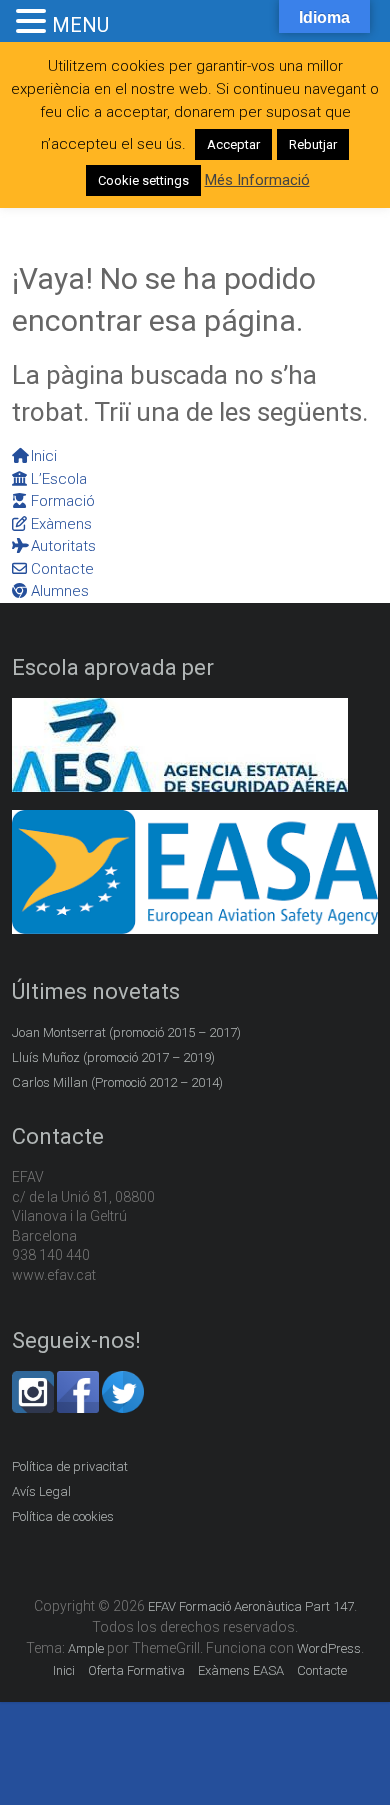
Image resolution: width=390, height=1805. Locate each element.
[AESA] (180, 708)
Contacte (322, 1670)
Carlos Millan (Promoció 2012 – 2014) (117, 1082)
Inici (64, 1670)
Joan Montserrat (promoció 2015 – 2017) (126, 1032)
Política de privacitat (70, 1466)
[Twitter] (123, 1381)
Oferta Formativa (136, 1670)
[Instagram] (33, 1381)
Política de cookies (63, 1516)
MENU (80, 25)
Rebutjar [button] (313, 144)
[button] (34, 22)
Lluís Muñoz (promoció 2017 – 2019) (113, 1057)
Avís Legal (41, 1491)
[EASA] (195, 820)
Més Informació (257, 180)
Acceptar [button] (233, 144)
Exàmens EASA (241, 1670)
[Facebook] (78, 1381)
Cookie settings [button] (143, 180)
